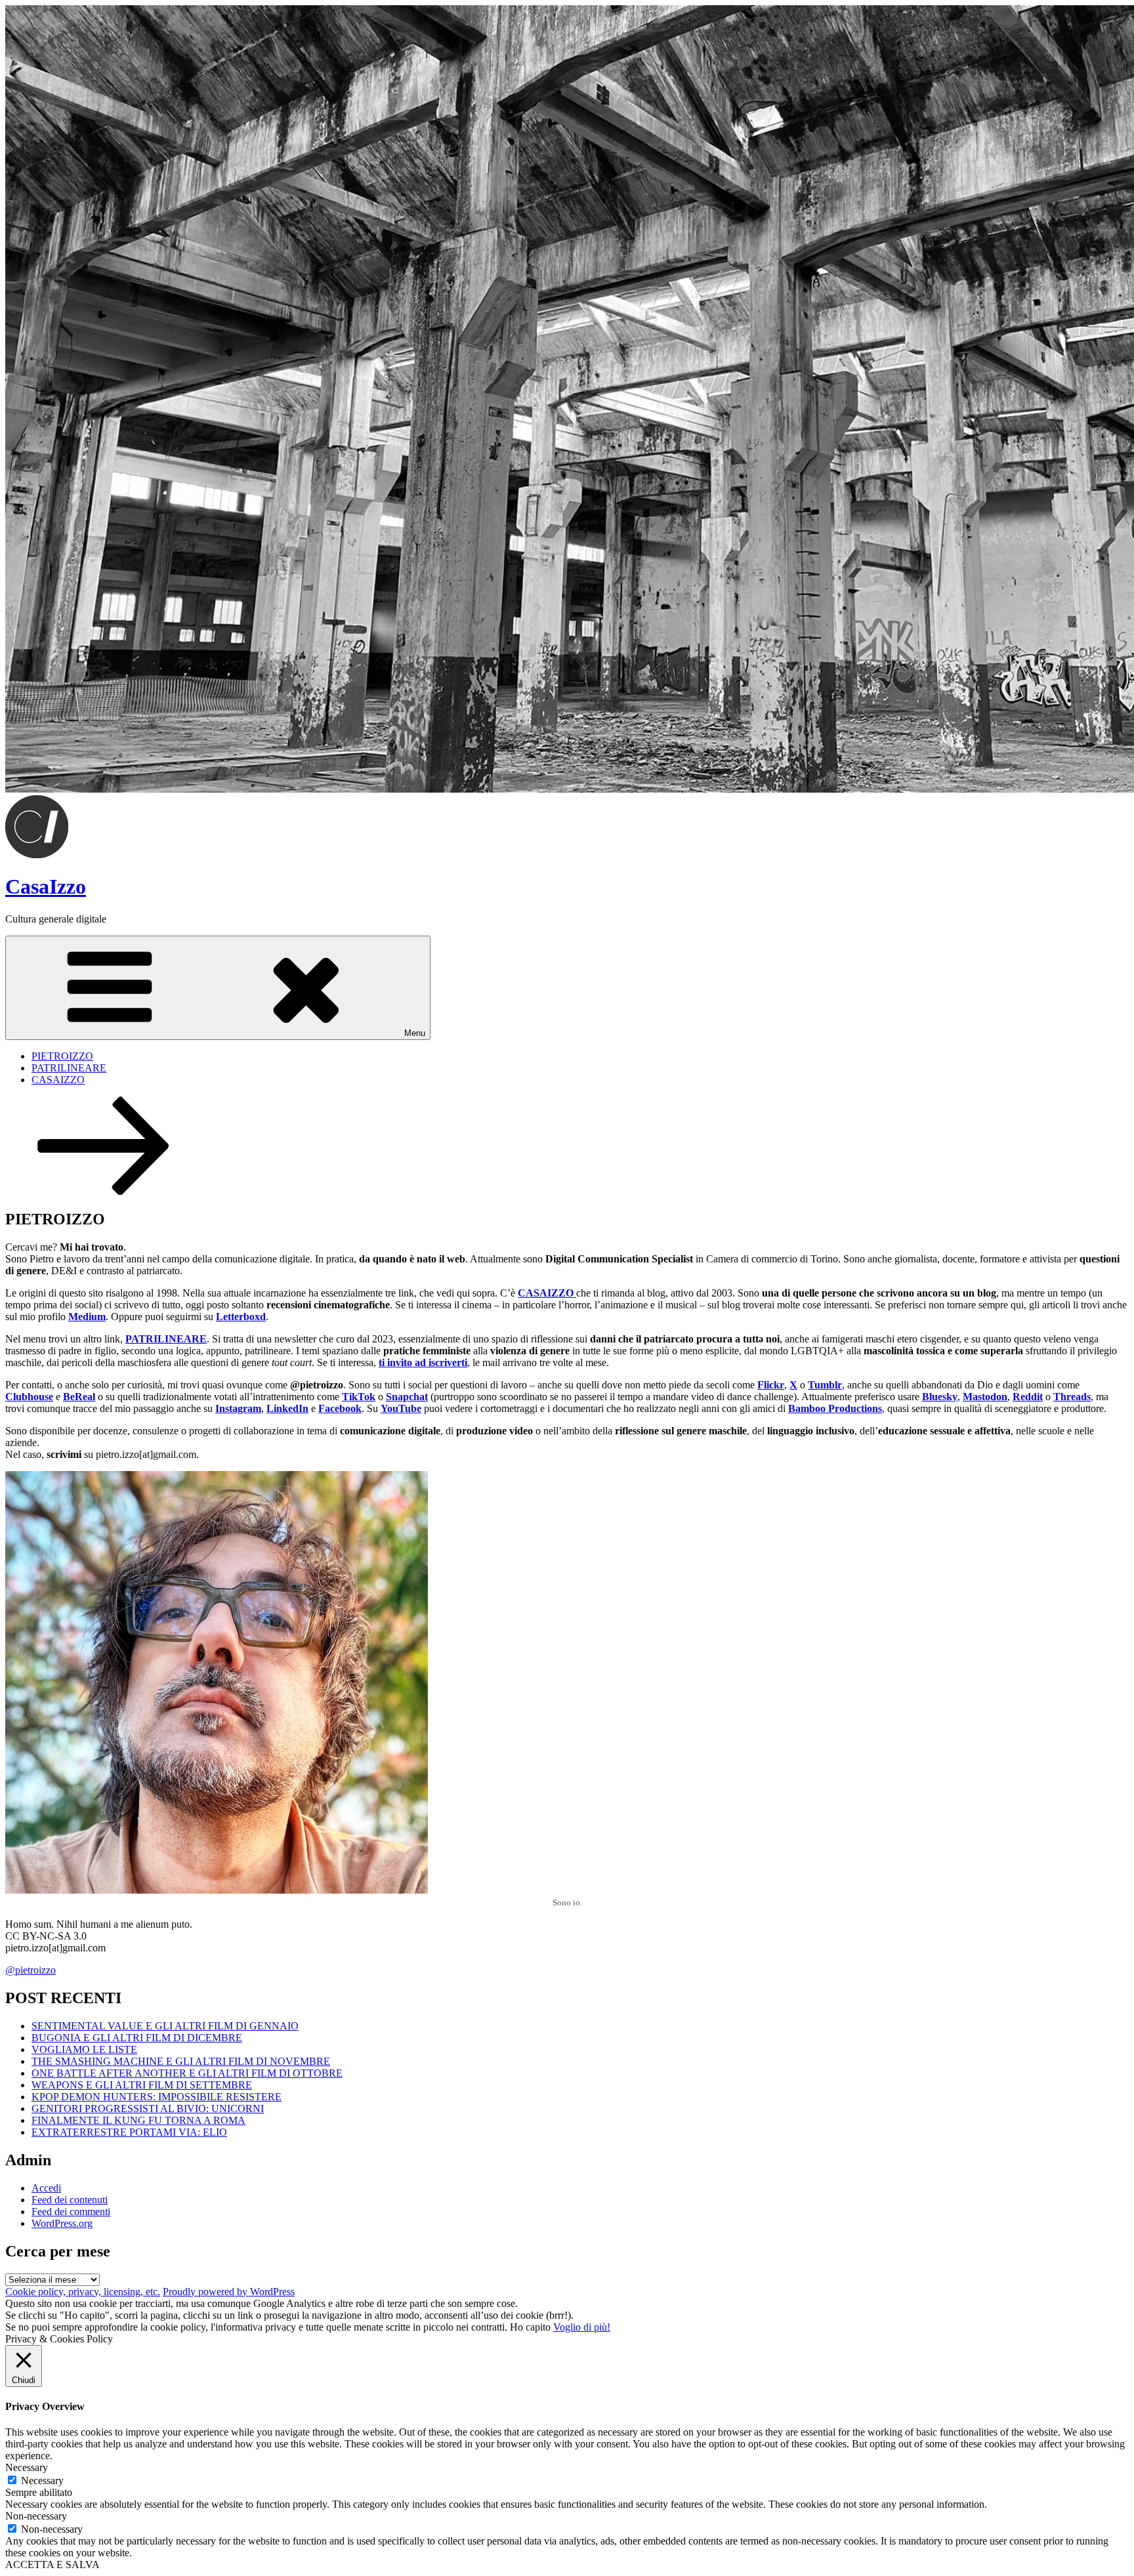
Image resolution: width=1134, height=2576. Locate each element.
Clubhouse (29, 1397)
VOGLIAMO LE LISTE (84, 2049)
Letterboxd (241, 1317)
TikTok (359, 1397)
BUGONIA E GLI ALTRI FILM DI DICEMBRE (137, 2038)
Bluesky (940, 1397)
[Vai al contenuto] (104, 1191)
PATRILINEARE (69, 1068)
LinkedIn (287, 1408)
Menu (415, 1033)
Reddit (1028, 1397)
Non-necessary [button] (36, 2516)
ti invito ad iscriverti (423, 1362)
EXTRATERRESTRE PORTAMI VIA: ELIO (129, 2132)
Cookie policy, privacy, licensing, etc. (83, 2292)
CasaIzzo (46, 886)
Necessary (42, 2481)
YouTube (401, 1408)
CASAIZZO (58, 1080)
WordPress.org (62, 2223)
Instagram (238, 1408)
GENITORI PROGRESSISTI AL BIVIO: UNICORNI (148, 2109)
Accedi (46, 2188)
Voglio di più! (582, 2327)
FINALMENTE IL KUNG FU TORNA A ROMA (138, 2120)
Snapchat (407, 1397)
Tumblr (825, 1385)
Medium (87, 1317)
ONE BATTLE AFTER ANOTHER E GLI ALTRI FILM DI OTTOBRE (187, 2073)
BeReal (79, 1397)
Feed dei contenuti (70, 2200)
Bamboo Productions (835, 1408)
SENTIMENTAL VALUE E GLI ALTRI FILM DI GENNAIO (165, 2026)
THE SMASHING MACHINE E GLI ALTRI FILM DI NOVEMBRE (181, 2061)
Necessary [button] (27, 2467)
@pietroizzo (31, 1970)
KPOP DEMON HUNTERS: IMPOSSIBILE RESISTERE (157, 2097)
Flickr (771, 1385)
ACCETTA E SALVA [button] (52, 2565)
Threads (1072, 1397)
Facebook (340, 1408)
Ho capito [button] (530, 2327)
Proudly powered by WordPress (229, 2292)
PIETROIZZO (62, 1056)
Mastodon (985, 1397)
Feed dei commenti (71, 2212)
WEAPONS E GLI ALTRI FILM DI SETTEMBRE (142, 2085)
